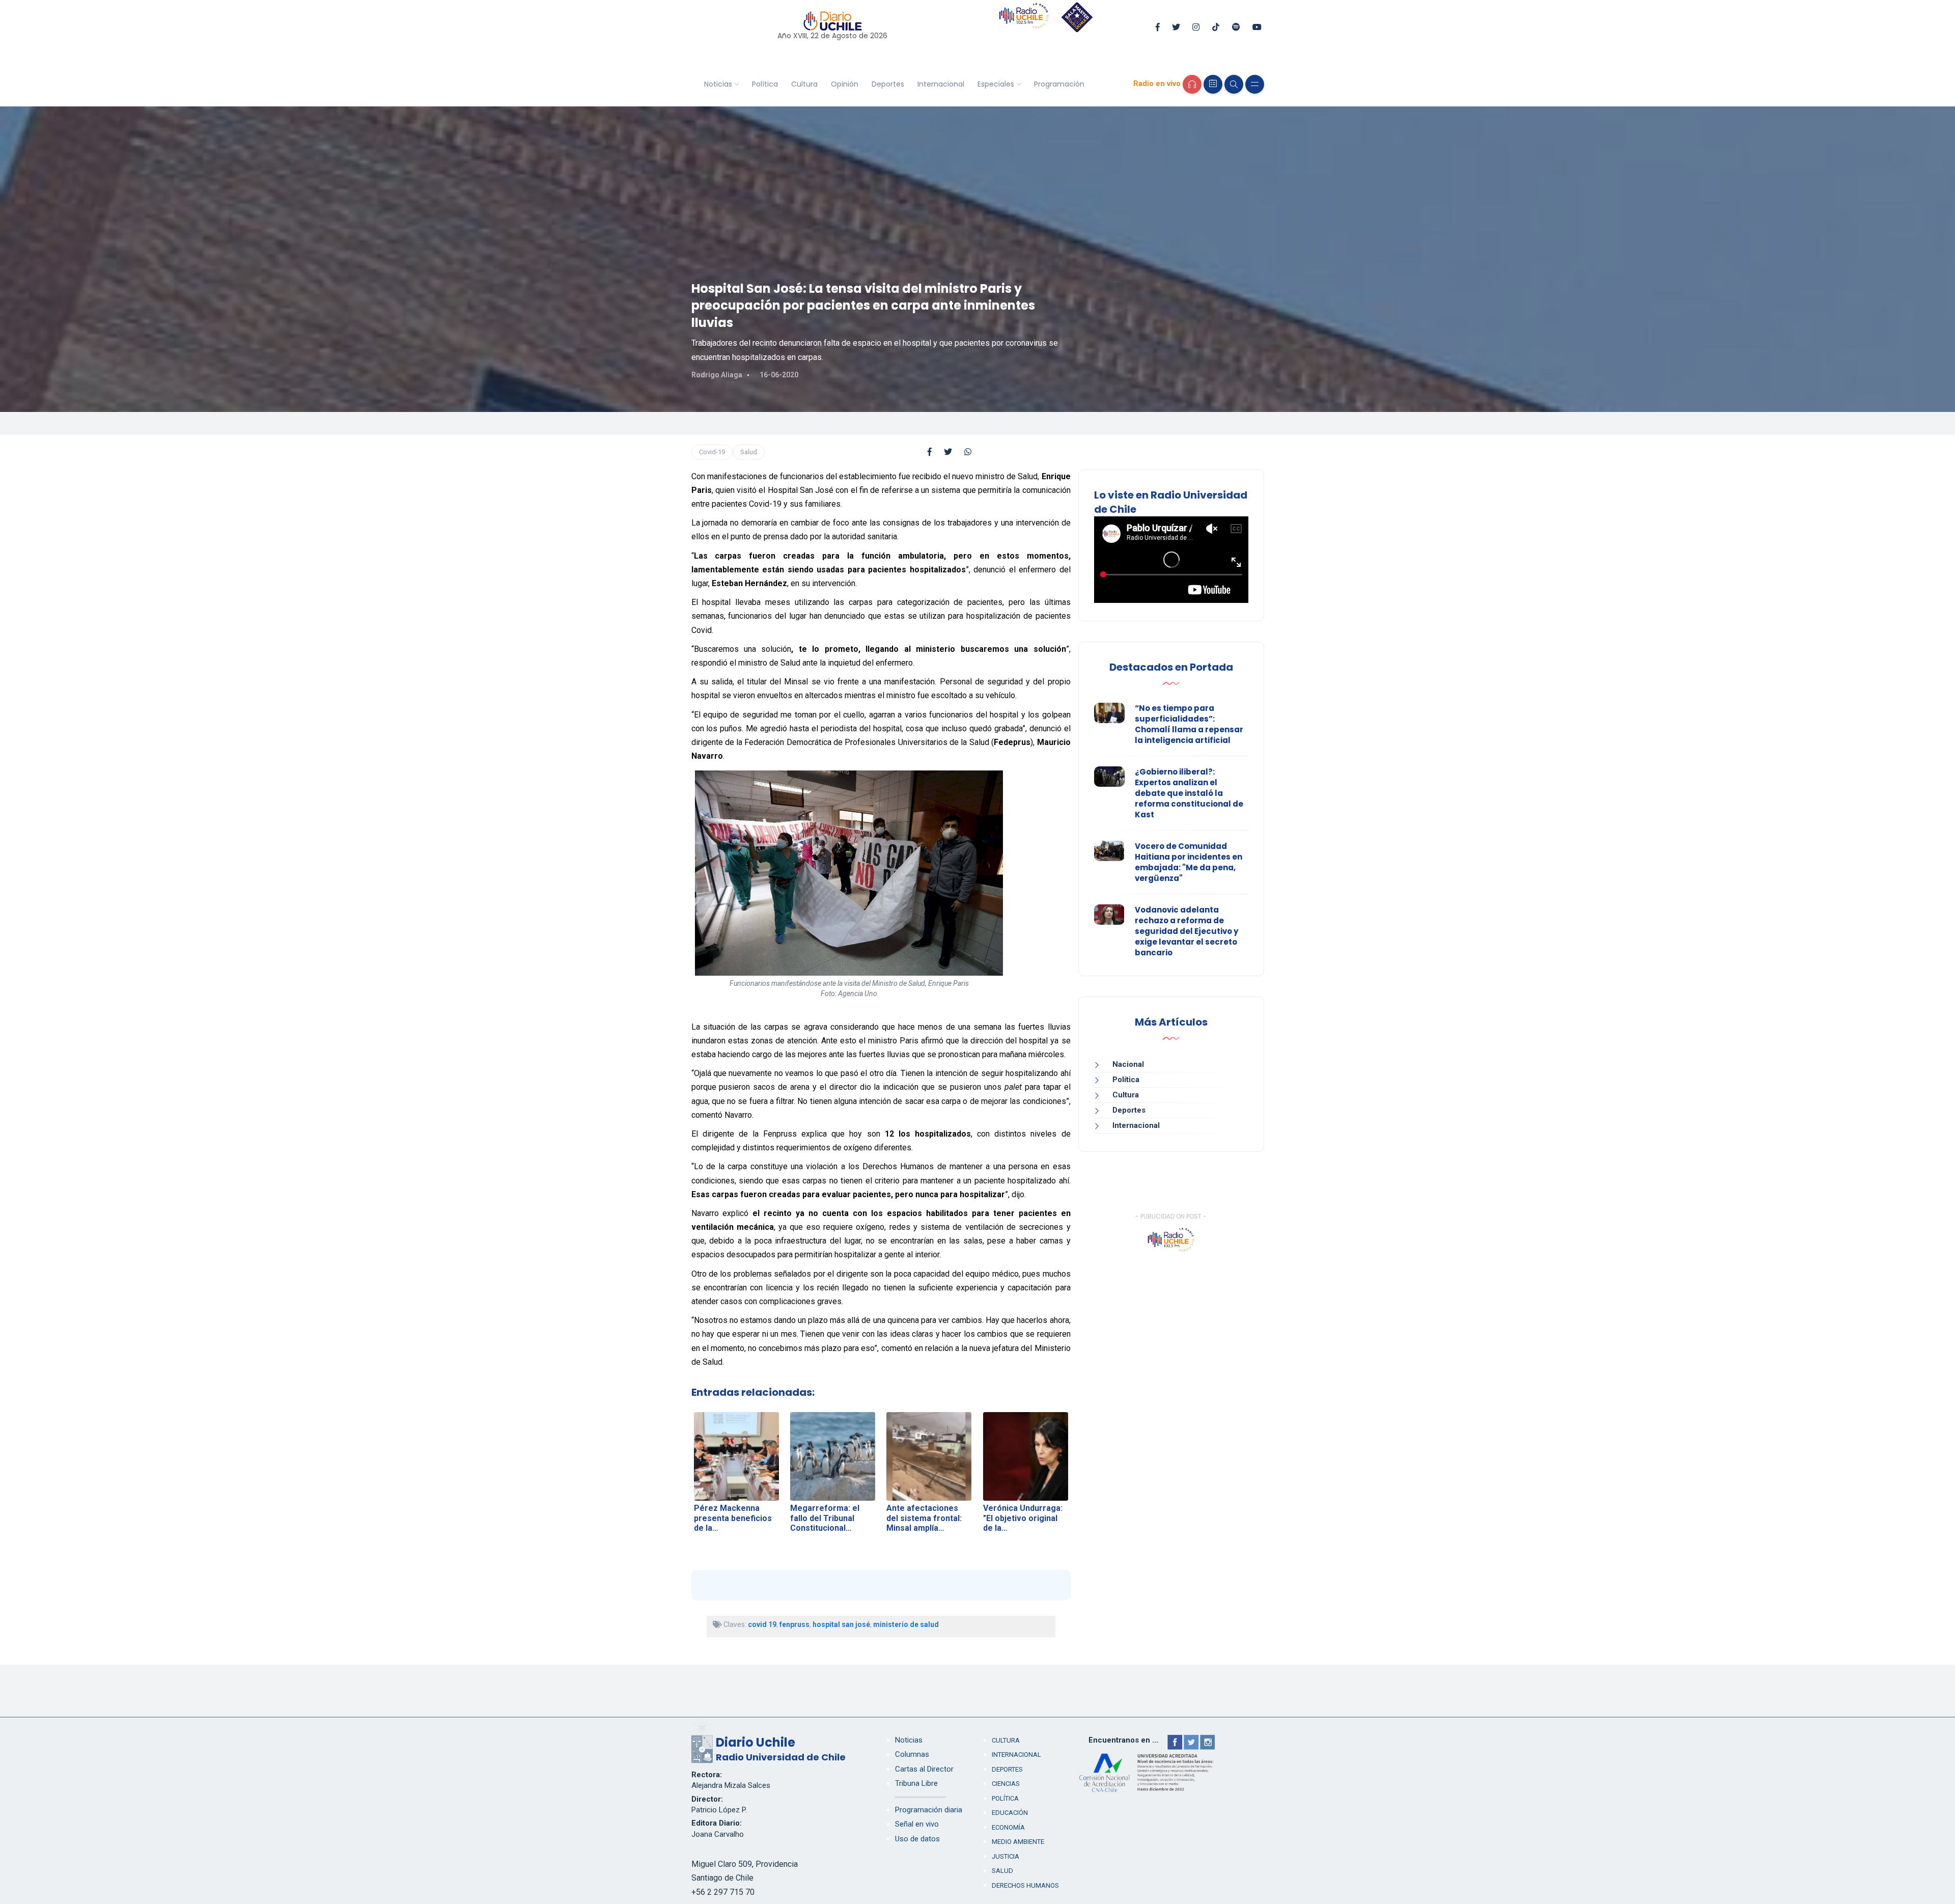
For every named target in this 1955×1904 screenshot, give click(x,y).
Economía (1008, 1827)
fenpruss (794, 1624)
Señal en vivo (917, 1824)
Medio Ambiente (1018, 1842)
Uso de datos (917, 1839)
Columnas (912, 1754)
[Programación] (1213, 84)
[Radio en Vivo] (1192, 84)
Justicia (1006, 1856)
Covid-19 (712, 452)
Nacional (1128, 1064)
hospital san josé (841, 1624)
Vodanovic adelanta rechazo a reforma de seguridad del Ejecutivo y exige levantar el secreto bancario (1186, 931)
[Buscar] (1234, 84)
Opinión (845, 84)
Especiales (996, 84)
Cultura (804, 84)
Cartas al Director (924, 1769)
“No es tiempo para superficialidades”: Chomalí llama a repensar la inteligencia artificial (1189, 724)
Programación (1059, 84)
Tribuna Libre (916, 1783)
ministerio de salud (906, 1624)
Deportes (888, 84)
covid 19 (762, 1624)
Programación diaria (929, 1810)
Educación (1010, 1813)
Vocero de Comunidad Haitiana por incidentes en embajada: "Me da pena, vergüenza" (1189, 862)
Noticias (718, 84)
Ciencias (1006, 1784)
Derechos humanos (1025, 1885)
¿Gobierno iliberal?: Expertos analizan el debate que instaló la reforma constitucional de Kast (1189, 793)
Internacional (941, 84)
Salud (749, 452)
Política (765, 84)
